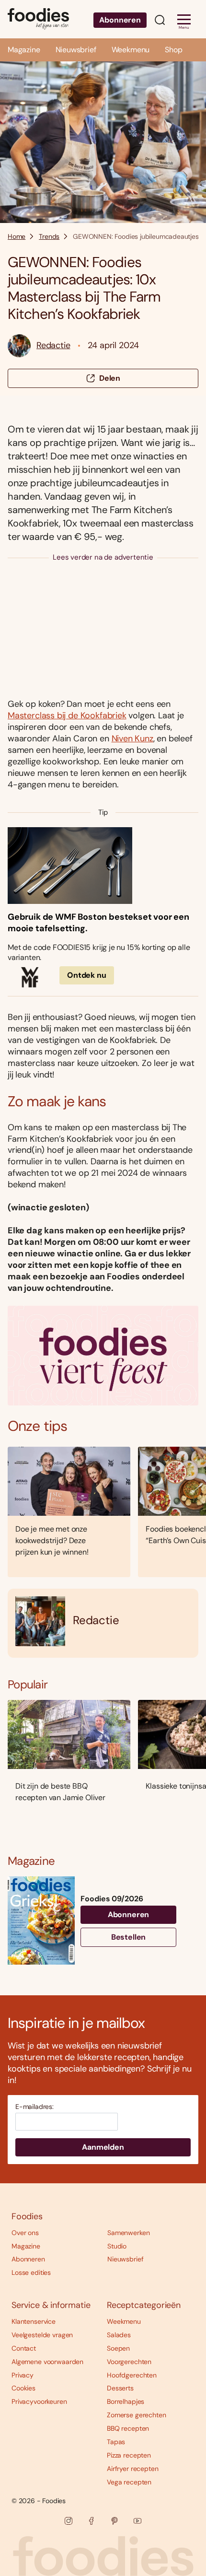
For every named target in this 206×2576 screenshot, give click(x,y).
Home (17, 236)
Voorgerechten (129, 2362)
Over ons (25, 2233)
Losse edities (31, 2272)
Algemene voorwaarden (47, 2362)
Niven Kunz (132, 738)
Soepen (118, 2348)
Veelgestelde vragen (42, 2335)
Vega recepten (129, 2482)
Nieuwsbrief (76, 50)
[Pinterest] (114, 2521)
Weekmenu (131, 50)
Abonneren (120, 20)
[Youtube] (137, 2521)
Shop (173, 50)
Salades (119, 2335)
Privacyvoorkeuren (39, 2401)
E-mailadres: (34, 2107)
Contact (24, 2348)
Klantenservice (34, 2321)
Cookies (23, 2388)
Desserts (120, 2388)
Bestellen (129, 1937)
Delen (110, 378)
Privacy (23, 2375)
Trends (49, 236)
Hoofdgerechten (132, 2375)
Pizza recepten (129, 2455)
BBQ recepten (128, 2428)
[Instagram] (69, 2521)
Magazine (24, 50)
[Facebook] (92, 2521)
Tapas (116, 2442)
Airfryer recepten (133, 2469)
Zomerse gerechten (137, 2415)
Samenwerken (128, 2233)
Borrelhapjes (126, 2401)
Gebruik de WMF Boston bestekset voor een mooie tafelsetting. (98, 923)
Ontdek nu (87, 975)
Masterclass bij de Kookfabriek (67, 715)
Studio (117, 2246)
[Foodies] (38, 19)
